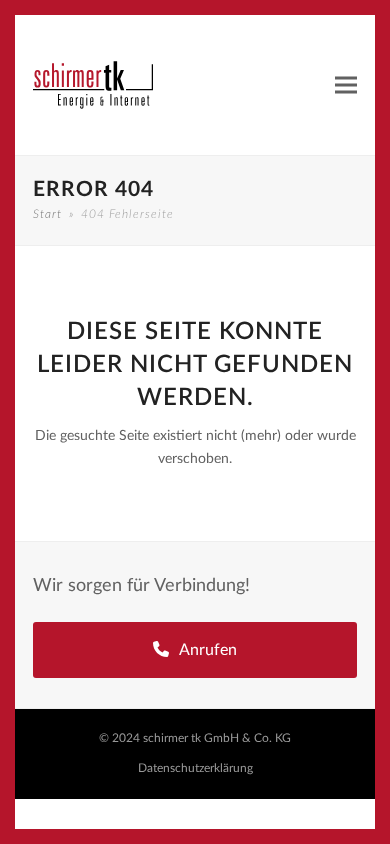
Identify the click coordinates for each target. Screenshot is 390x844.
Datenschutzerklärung (195, 768)
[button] (346, 85)
